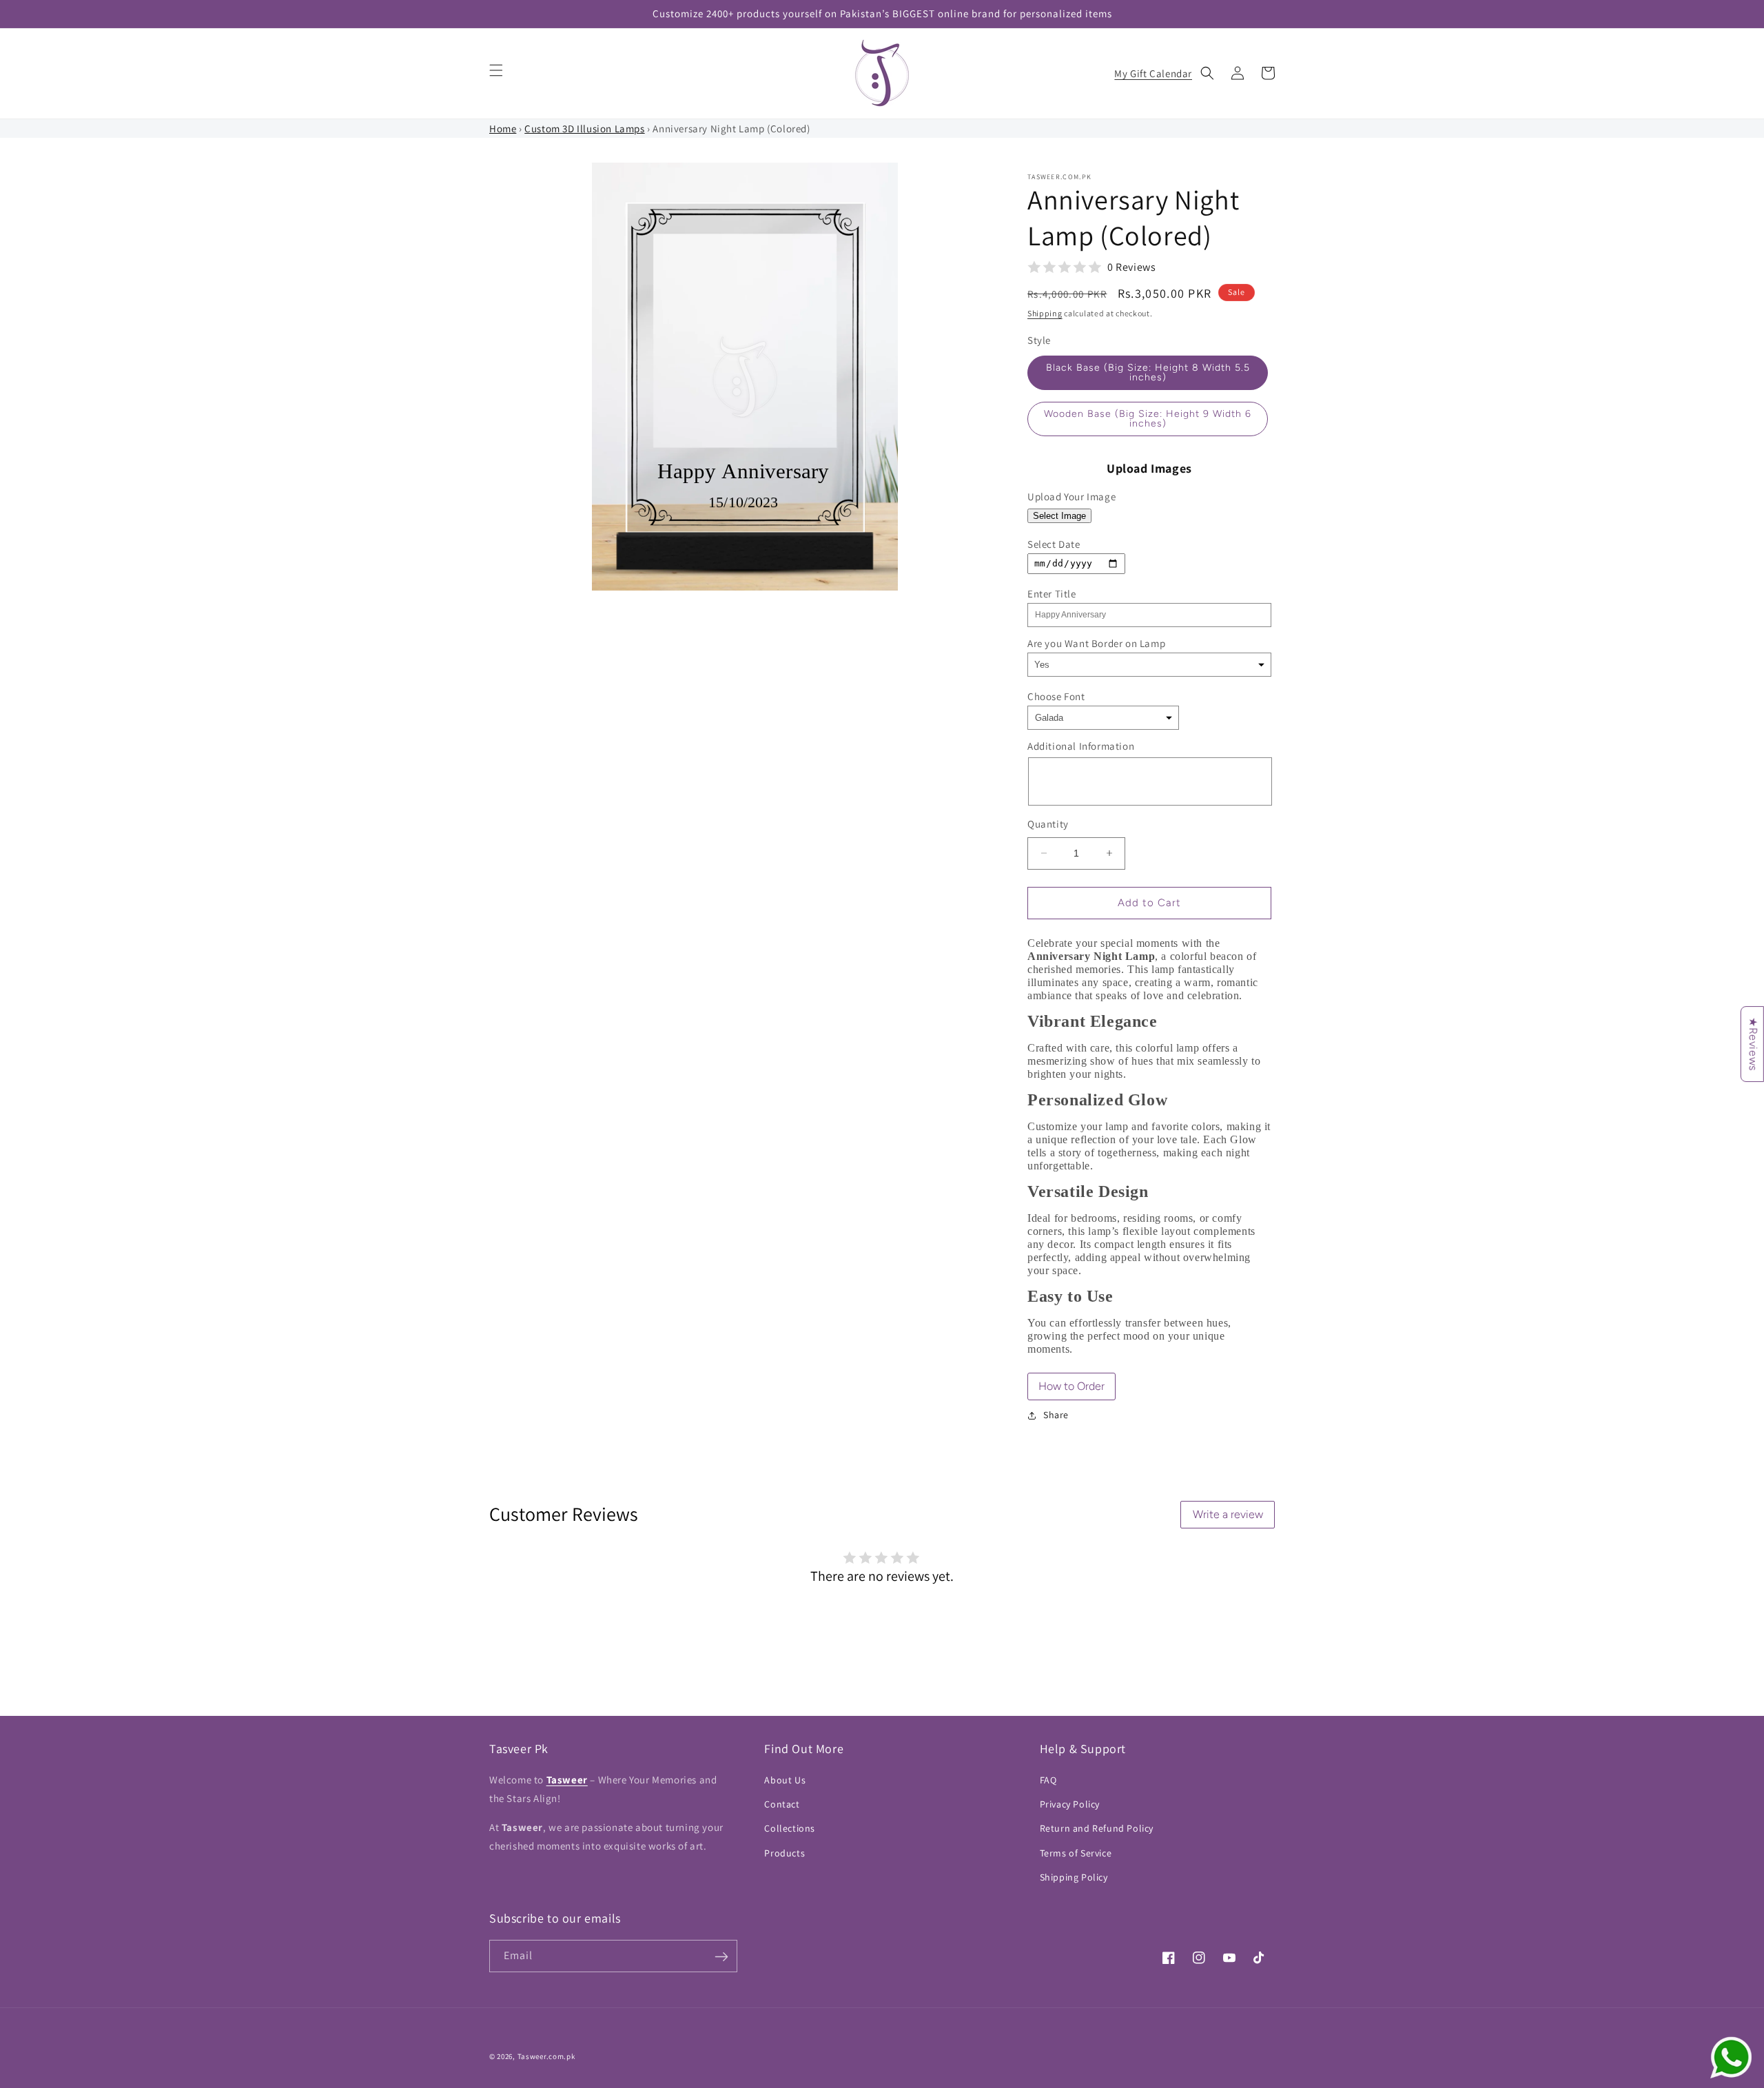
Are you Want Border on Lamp (1096, 643)
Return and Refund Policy (1097, 1829)
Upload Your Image (1071, 497)
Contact (782, 1804)
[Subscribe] (721, 1957)
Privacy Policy (1070, 1804)
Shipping (1045, 313)
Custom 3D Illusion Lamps (584, 129)
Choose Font (1056, 696)
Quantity (1048, 824)
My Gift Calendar (1153, 73)
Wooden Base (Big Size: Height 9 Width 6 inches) (1148, 419)
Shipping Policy (1074, 1877)
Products (784, 1853)
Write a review (1228, 1514)
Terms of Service (1076, 1853)
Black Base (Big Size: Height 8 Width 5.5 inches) (1148, 372)
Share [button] (1056, 1415)
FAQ (1048, 1780)
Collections (790, 1829)
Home (503, 129)
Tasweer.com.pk (546, 2056)
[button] (1207, 73)
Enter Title (1052, 594)
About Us (785, 1780)
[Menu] (496, 70)
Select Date (1054, 544)
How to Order (1071, 1386)
